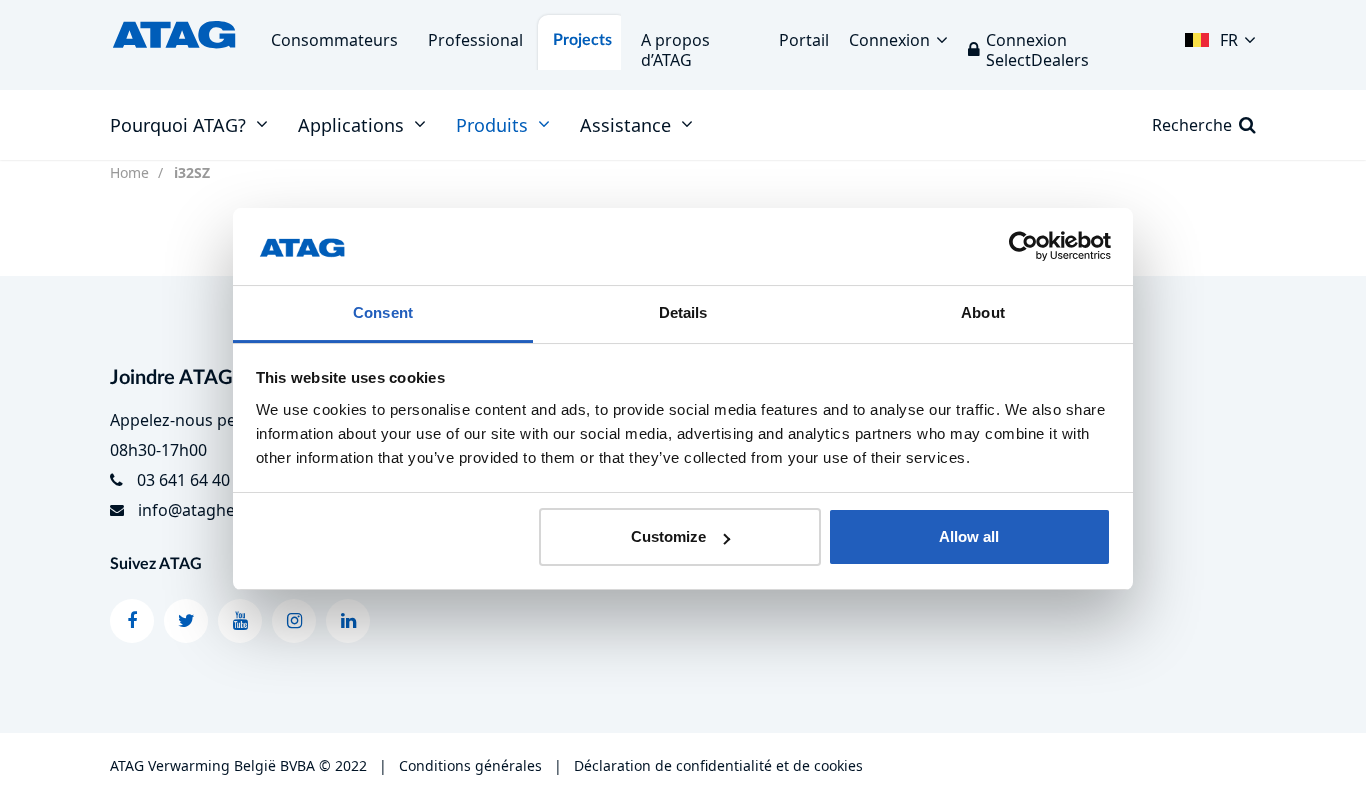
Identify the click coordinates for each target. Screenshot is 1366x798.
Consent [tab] (383, 312)
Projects (582, 40)
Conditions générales (470, 765)
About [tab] (983, 312)
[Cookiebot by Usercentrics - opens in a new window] (1023, 247)
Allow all (969, 536)
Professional (475, 40)
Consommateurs (334, 40)
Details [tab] (683, 312)
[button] (1220, 35)
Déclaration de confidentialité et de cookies (718, 765)
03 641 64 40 (183, 480)
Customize (668, 536)
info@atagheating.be (217, 510)
